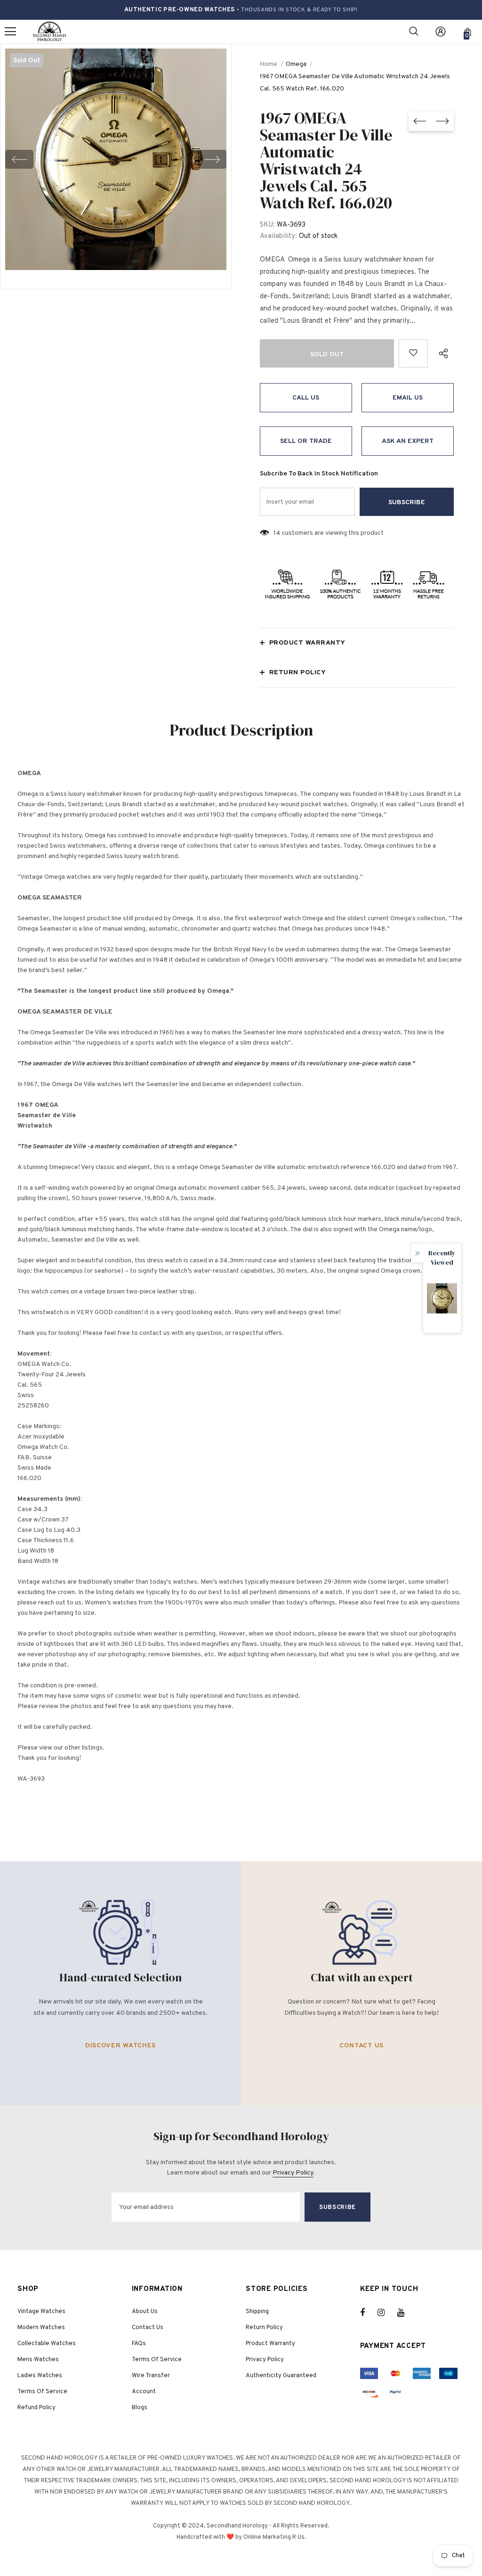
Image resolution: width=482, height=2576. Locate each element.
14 (277, 533)
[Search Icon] (414, 32)
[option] (116, 159)
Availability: (278, 236)
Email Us (408, 398)
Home (269, 64)
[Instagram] (386, 2313)
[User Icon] (441, 32)
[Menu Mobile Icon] (10, 32)
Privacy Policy (293, 2173)
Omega (296, 64)
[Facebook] (369, 2313)
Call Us (306, 398)
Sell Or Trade (306, 441)
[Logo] (49, 32)
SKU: (267, 225)
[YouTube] (406, 2313)
